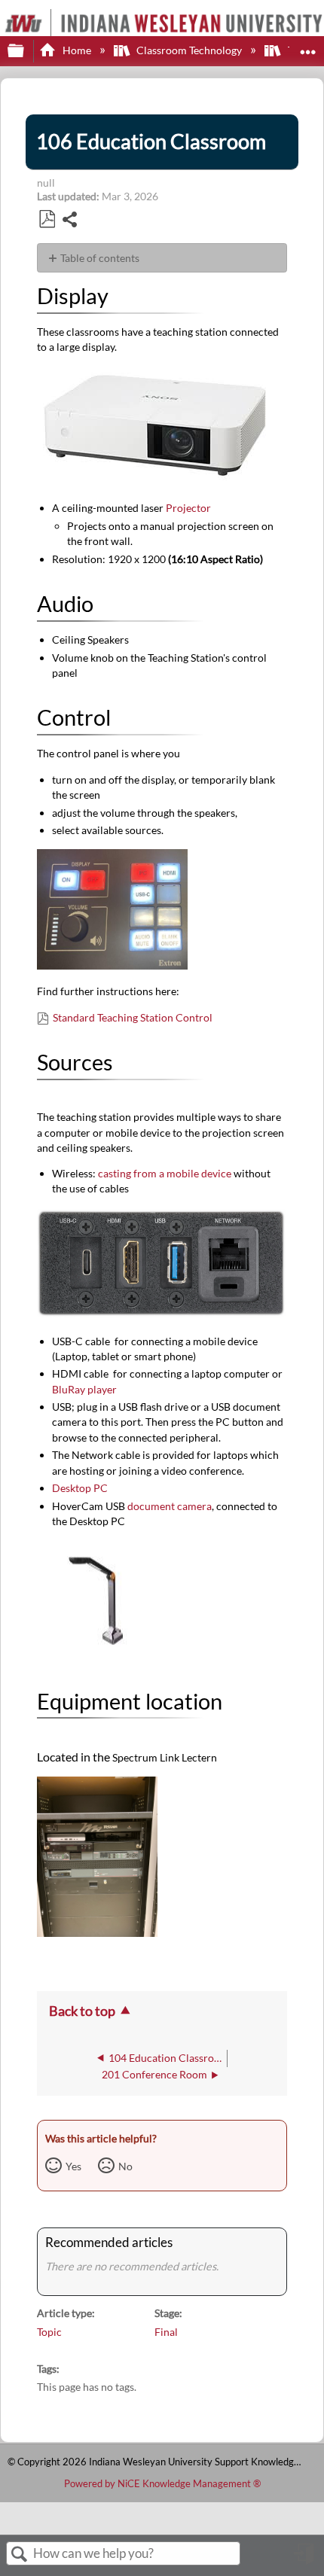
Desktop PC (80, 1488)
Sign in (305, 2559)
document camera (170, 1506)
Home (76, 50)
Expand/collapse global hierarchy (26, 51)
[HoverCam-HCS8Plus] (97, 1656)
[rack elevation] (97, 1932)
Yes (73, 2166)
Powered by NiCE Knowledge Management (162, 2483)
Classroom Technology (189, 50)
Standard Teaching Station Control (134, 1017)
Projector (188, 508)
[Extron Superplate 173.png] (162, 1315)
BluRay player (84, 1389)
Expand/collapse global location (308, 46)
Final (166, 2332)
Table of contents (100, 258)
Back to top (82, 2011)
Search (20, 2555)
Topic (49, 2332)
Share (70, 221)
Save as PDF (47, 219)
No (125, 2166)
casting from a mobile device (166, 1173)
